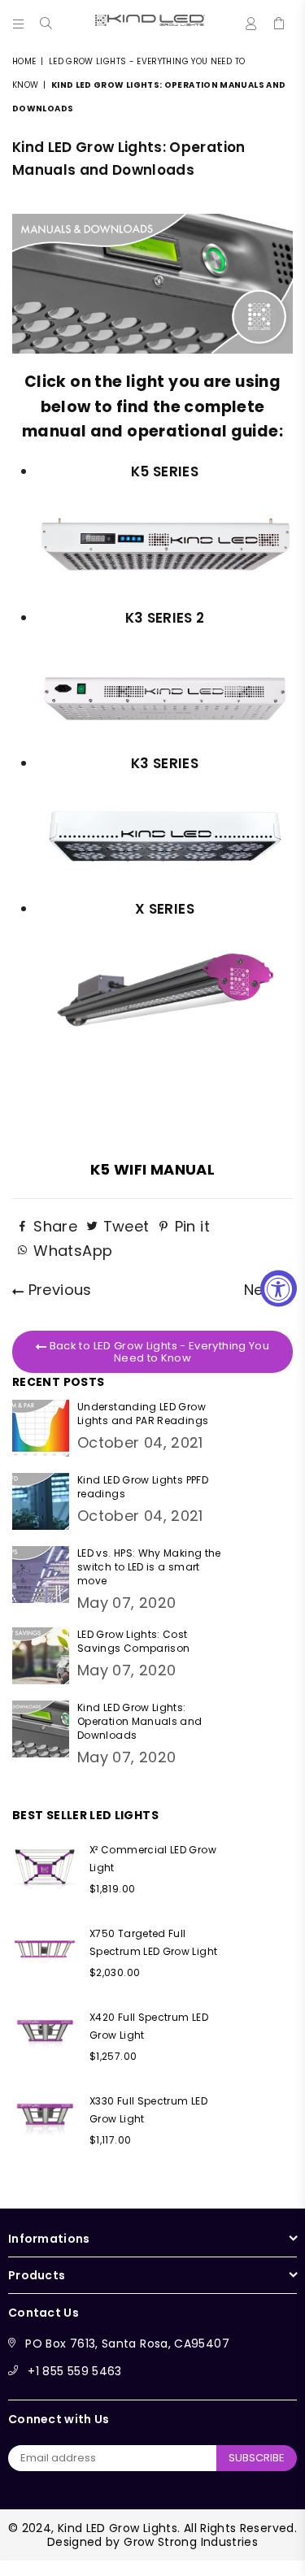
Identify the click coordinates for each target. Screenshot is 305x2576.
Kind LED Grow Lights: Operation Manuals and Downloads (140, 1721)
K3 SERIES (165, 763)
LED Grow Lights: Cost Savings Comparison (133, 1641)
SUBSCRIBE (257, 2458)
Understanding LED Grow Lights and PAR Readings (143, 1414)
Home (24, 61)
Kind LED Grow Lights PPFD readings (143, 1487)
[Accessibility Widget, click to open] (279, 1288)
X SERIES (165, 909)
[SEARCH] (46, 20)
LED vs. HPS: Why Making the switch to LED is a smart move (149, 1567)
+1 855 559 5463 (74, 2371)
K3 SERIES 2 (165, 618)
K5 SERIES (165, 471)
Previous (57, 1290)
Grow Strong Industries (191, 2542)
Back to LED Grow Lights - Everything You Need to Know (158, 1352)
